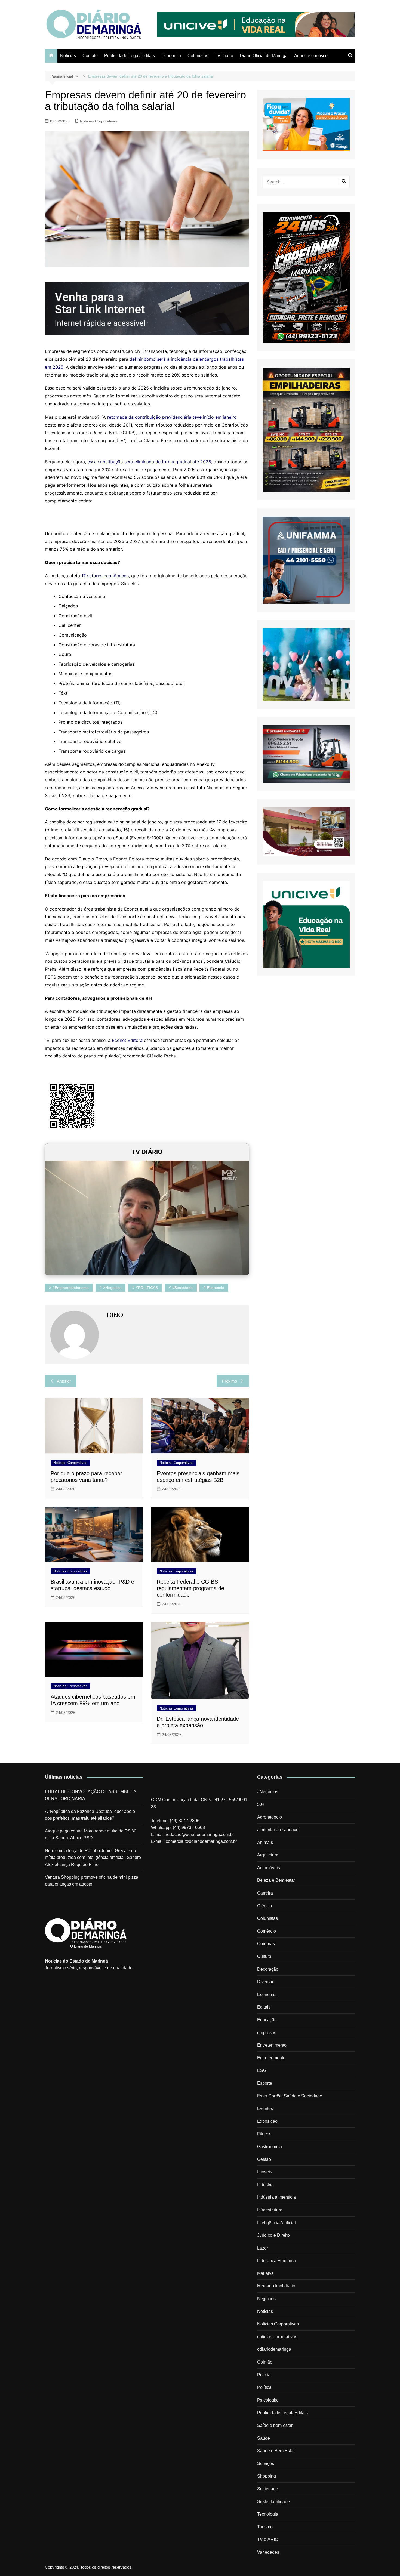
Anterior (64, 1381)
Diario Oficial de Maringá (264, 56)
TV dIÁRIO (268, 2539)
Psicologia (267, 2400)
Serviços (266, 2464)
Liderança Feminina (276, 2261)
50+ (261, 1804)
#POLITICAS (147, 1288)
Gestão (264, 2159)
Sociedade (268, 2489)
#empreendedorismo (71, 1288)
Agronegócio (270, 1817)
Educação (267, 2020)
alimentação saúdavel (278, 1830)
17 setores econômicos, (106, 576)
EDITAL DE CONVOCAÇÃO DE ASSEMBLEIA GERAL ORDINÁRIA (90, 1795)
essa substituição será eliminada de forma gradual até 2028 (149, 462)
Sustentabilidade (273, 2502)
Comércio (267, 1931)
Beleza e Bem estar (276, 1880)
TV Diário (224, 56)
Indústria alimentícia (276, 2197)
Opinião (265, 2362)
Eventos (265, 2108)
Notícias (68, 56)
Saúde (264, 2438)
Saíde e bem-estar (275, 2425)
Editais (264, 2007)
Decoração (268, 1969)
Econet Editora (127, 1040)
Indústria (265, 2185)
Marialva (265, 2273)
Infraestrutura (270, 2210)
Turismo (265, 2527)
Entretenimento (272, 2045)
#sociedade (182, 1288)
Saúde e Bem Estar (276, 2451)
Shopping (267, 2476)
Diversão (266, 1982)
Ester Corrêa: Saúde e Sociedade (290, 2096)
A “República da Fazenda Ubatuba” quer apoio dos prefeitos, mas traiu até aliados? (90, 1815)
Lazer (263, 2248)
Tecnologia (268, 2514)
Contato (90, 56)
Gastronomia (270, 2147)
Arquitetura (268, 1855)
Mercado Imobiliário (276, 2286)
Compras (266, 1944)
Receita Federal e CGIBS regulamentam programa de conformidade (190, 1588)
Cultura (264, 1956)
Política (264, 2387)
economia (216, 1288)
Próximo (230, 1381)
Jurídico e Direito (273, 2235)
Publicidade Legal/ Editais (130, 56)
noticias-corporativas (277, 2337)
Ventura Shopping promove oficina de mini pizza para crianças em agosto (92, 1881)
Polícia (264, 2375)
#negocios (112, 1288)
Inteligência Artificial (276, 2223)
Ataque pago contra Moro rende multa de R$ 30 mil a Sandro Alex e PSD (91, 1835)
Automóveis (269, 1868)
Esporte (265, 2083)
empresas (267, 2033)
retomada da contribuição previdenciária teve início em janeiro (172, 417)
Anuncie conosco (311, 56)
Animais (265, 1842)
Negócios (266, 2299)
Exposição (267, 2121)
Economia (171, 56)
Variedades (268, 2552)
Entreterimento (271, 2058)
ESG (262, 2070)
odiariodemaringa (274, 2349)
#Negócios (268, 1792)
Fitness (264, 2134)
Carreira (265, 1893)
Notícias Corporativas (99, 121)
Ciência (265, 1906)
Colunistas (198, 56)
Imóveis (265, 2172)
